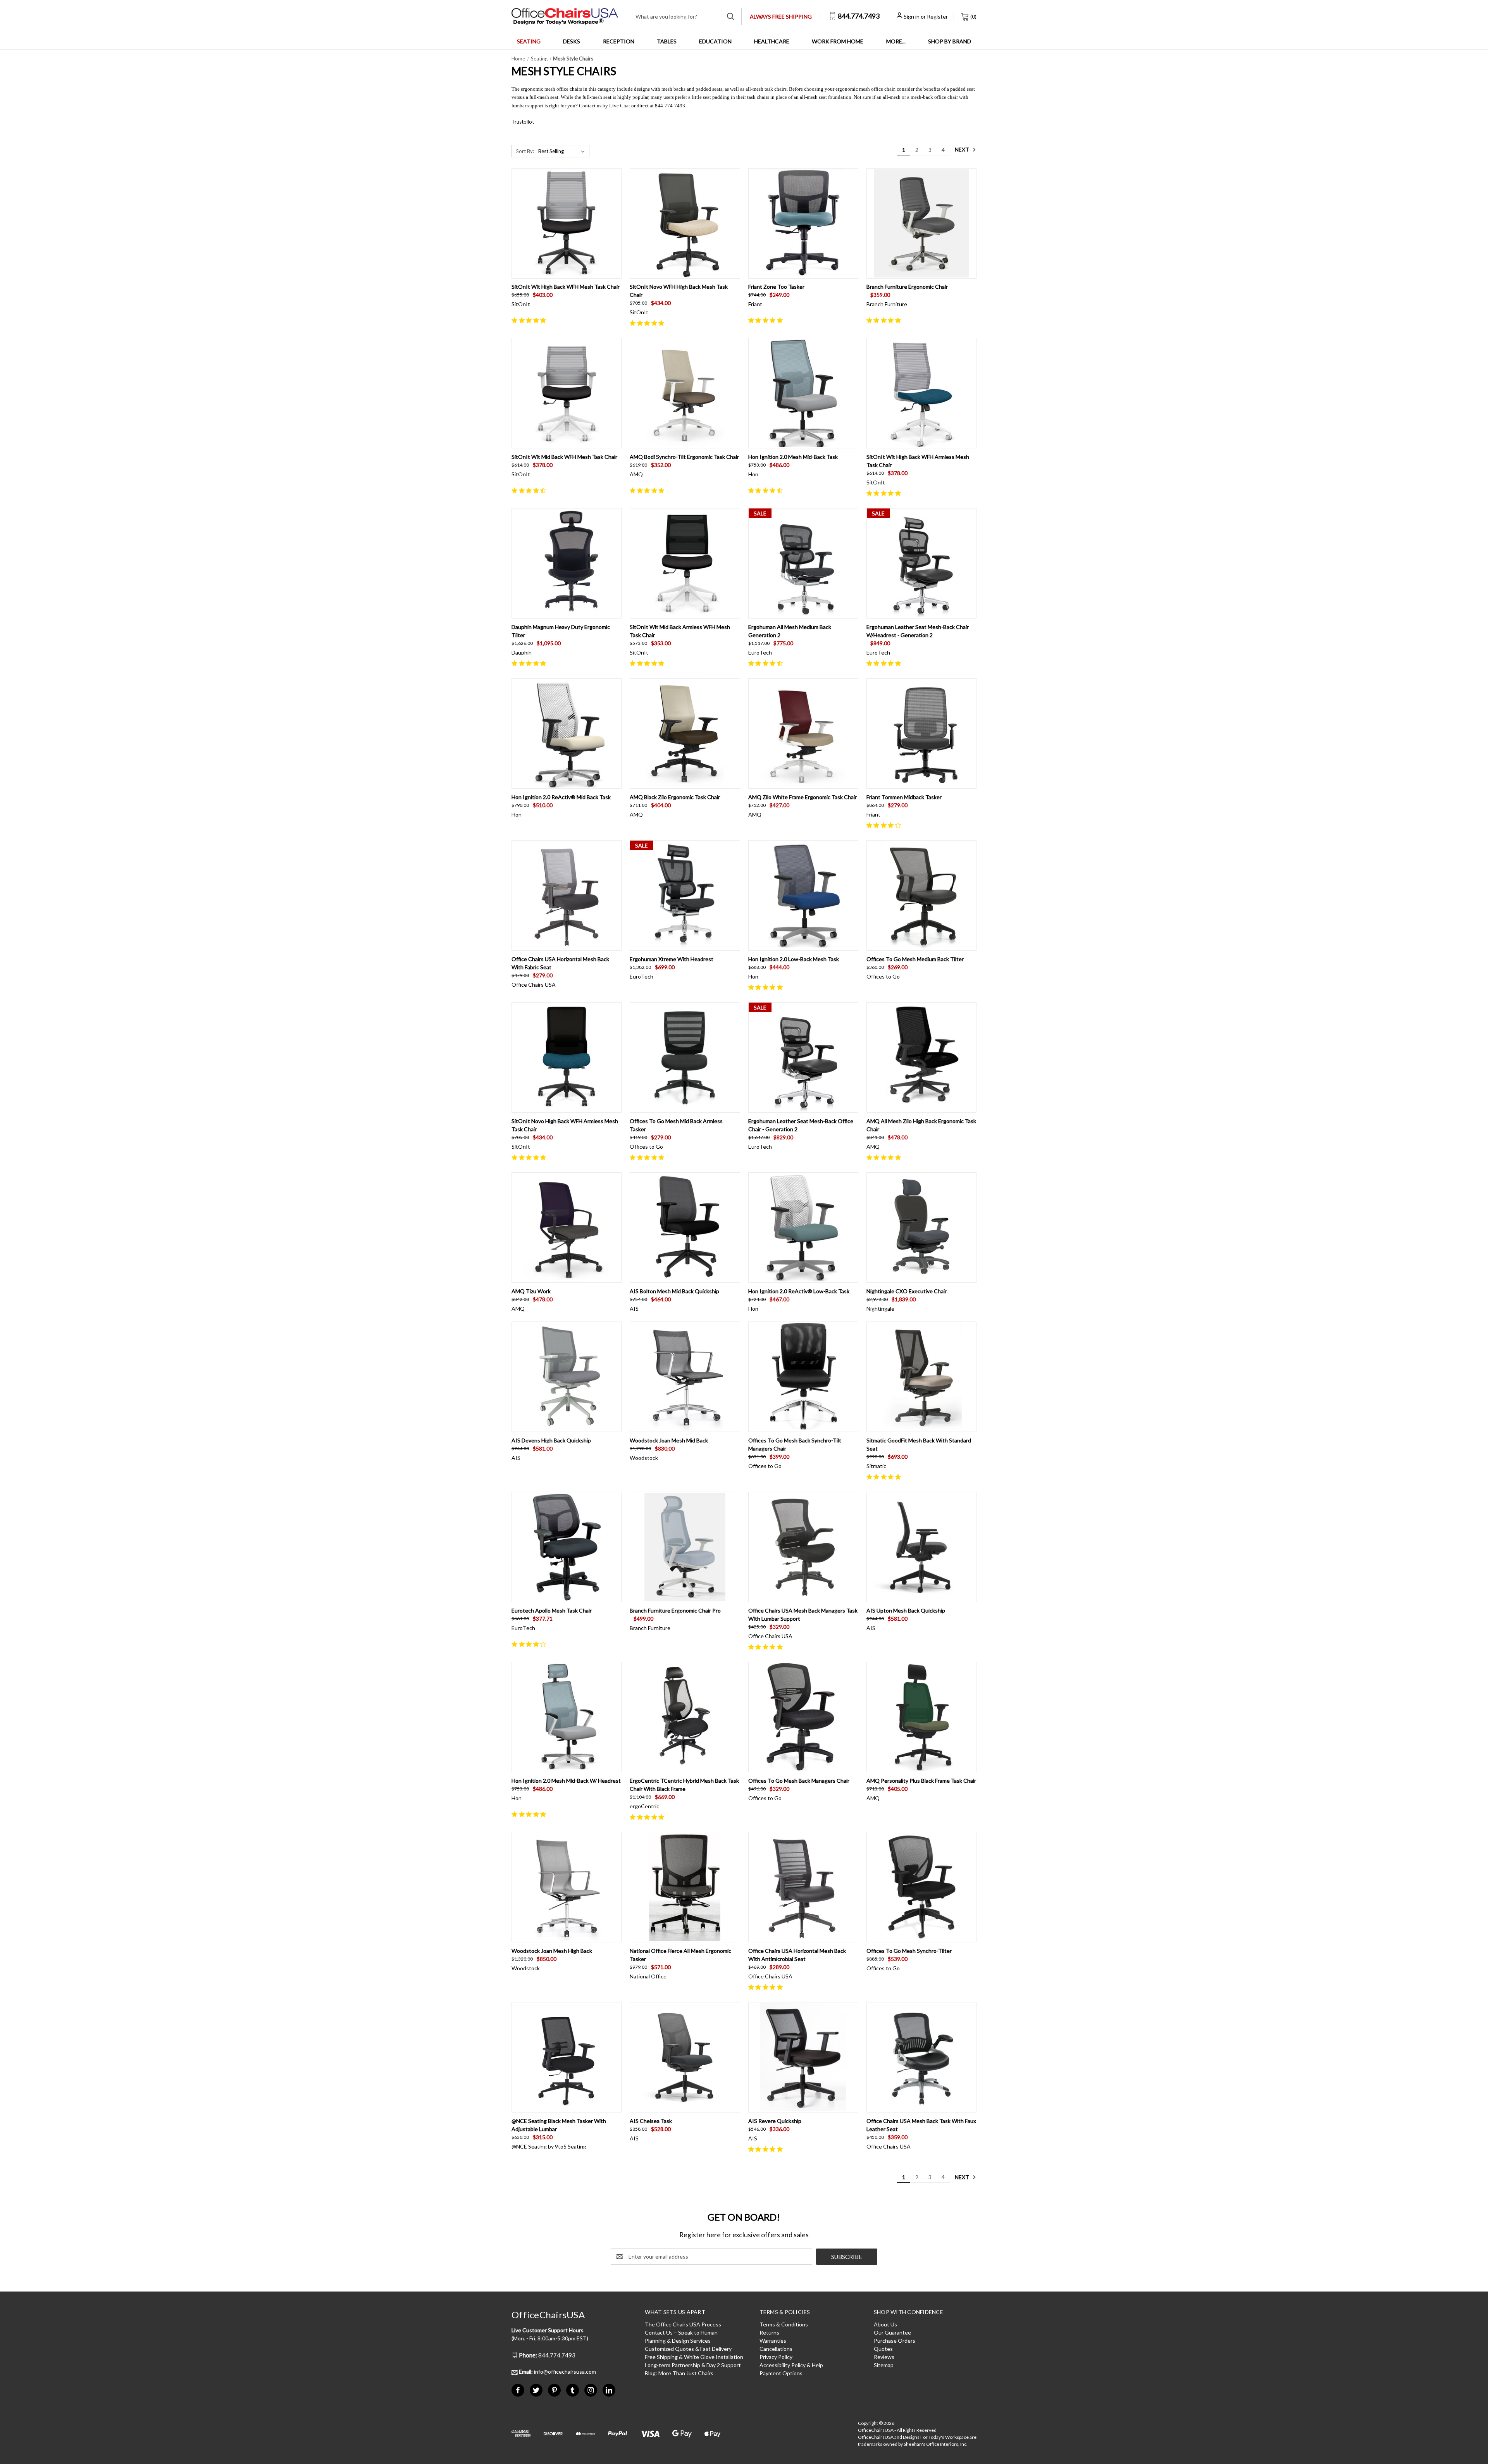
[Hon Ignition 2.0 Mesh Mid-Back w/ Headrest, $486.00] (567, 1717)
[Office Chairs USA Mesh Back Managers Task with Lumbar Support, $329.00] (803, 1547)
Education (715, 41)
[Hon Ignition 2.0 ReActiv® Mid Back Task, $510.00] (567, 733)
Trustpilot (523, 122)
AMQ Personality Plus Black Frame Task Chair (921, 1781)
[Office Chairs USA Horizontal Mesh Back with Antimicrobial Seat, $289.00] (803, 1887)
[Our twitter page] (536, 2390)
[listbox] (563, 151)
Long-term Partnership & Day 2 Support (693, 2365)
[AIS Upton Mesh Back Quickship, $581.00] (921, 1547)
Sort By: (525, 151)
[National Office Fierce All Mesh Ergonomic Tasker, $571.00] (685, 1887)
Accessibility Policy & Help (791, 2365)
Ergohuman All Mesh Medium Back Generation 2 (790, 631)
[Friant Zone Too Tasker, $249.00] (803, 223)
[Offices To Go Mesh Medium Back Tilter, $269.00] (921, 895)
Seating (529, 41)
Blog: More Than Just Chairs (679, 2373)
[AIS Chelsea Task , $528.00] (685, 2057)
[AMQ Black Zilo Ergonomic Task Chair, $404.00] (685, 733)
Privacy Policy (776, 2357)
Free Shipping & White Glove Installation (694, 2357)
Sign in (912, 16)
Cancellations (776, 2349)
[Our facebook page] (518, 2390)
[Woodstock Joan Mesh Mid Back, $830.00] (685, 1377)
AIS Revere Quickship (775, 2121)
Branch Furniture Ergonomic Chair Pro (675, 1610)
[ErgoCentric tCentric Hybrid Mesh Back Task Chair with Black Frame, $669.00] (685, 1717)
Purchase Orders (895, 2341)
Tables (667, 41)
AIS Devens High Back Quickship (551, 1440)
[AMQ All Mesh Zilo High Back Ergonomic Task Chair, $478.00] (921, 1057)
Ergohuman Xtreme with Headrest (672, 959)
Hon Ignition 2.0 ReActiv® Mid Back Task (561, 797)
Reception (619, 41)
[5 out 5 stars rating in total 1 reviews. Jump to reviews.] (885, 320)
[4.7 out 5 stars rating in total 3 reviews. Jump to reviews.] (767, 663)
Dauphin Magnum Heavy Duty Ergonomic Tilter (561, 631)
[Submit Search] (731, 16)
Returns (769, 2332)
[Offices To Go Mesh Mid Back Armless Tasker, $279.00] (685, 1057)
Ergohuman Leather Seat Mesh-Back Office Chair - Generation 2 (801, 1125)
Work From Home (838, 41)
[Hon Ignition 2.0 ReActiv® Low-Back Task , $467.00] (803, 1228)
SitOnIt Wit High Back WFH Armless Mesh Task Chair (918, 461)
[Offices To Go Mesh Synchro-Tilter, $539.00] (921, 1887)
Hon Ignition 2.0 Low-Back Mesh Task (794, 959)
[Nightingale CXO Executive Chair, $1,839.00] (921, 1228)
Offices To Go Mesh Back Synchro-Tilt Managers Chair (795, 1444)
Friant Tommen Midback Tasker (904, 797)
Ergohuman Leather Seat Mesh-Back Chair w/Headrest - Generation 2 (918, 631)
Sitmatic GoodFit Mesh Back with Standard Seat (919, 1444)
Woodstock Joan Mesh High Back (552, 1951)
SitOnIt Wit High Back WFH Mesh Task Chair (566, 287)
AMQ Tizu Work (531, 1291)
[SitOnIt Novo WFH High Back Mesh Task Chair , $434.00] (685, 223)
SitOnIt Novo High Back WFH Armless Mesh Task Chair (565, 1125)
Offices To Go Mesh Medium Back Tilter (915, 959)
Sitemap (884, 2365)
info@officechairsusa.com (557, 2372)
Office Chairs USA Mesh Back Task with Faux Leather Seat (921, 2125)
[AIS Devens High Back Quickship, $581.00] (567, 1377)
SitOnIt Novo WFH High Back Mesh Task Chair (679, 291)
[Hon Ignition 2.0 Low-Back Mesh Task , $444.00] (803, 895)
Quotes (883, 2349)
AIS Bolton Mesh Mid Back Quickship (674, 1291)
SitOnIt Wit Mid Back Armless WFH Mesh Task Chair (680, 631)
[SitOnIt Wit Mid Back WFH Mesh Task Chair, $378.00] (567, 393)
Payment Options (781, 2373)
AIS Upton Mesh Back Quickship (906, 1610)
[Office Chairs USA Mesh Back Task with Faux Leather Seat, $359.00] (921, 2057)
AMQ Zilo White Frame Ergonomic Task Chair (803, 797)
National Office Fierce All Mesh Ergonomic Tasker (680, 1955)
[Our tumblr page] (573, 2390)
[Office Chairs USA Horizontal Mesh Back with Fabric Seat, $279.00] (567, 895)
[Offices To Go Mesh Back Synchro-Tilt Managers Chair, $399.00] (803, 1377)
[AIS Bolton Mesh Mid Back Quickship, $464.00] (685, 1228)
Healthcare (772, 41)
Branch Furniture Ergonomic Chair (907, 287)
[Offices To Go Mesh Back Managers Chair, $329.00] (803, 1717)
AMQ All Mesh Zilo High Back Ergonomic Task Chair (921, 1125)
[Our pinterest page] (554, 2390)
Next (963, 149)
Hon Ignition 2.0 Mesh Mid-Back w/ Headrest (566, 1781)
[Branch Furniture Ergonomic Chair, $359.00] (921, 223)
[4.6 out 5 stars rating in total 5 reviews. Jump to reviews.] (530, 490)
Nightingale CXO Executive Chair (907, 1291)
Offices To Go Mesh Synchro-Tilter (909, 1951)
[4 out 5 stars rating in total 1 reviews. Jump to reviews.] (885, 825)
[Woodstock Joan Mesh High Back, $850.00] (567, 1887)
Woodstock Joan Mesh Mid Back (669, 1440)
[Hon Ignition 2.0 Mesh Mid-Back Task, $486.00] (803, 393)
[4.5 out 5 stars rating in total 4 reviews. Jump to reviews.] (767, 490)
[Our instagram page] (591, 2390)
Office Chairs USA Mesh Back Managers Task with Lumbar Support (803, 1615)
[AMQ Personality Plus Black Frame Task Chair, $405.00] (921, 1717)
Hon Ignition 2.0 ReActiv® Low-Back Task (799, 1291)
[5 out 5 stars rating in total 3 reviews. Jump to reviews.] (885, 493)
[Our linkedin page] (609, 2390)
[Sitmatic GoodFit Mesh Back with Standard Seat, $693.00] (921, 1377)
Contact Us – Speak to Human (681, 2332)
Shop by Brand (950, 41)
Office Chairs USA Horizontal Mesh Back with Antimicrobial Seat (797, 1955)
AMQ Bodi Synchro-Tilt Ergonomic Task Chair (684, 457)
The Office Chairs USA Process (683, 2324)
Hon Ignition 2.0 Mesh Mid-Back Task (793, 457)
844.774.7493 (858, 16)
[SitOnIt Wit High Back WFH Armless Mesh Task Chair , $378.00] (921, 393)
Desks (572, 41)
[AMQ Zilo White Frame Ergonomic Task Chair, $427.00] (803, 733)
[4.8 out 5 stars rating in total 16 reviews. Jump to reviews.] (648, 323)
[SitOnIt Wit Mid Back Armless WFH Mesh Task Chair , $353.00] (685, 563)
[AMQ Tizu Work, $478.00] (567, 1228)
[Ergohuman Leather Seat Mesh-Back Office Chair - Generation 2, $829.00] (803, 1057)
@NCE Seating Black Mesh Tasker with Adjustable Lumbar (559, 2125)
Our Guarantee (892, 2332)
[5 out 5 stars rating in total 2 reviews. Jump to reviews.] (767, 320)
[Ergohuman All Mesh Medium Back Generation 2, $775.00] (803, 563)
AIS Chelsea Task (651, 2121)
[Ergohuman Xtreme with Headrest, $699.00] (685, 895)
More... (896, 41)
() (973, 16)
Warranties (773, 2341)
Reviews (884, 2357)
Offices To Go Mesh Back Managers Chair (799, 1781)
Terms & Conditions (784, 2324)
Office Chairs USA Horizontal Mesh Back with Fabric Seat (560, 963)
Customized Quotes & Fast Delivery (688, 2349)
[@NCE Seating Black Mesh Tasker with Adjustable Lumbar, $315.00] (567, 2057)
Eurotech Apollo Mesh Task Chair (552, 1610)
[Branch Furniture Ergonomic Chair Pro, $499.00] (685, 1547)
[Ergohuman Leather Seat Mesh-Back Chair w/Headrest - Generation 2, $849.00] (921, 563)
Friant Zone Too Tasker (776, 287)
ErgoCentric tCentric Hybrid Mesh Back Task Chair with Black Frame (684, 1785)
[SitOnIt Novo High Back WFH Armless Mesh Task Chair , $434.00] (567, 1057)
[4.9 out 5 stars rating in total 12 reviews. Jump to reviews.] (530, 320)
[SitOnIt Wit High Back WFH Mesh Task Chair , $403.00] (567, 223)
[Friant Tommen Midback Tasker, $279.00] (921, 733)
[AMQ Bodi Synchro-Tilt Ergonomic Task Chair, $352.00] (685, 393)
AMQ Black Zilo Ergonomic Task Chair (675, 797)
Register (937, 16)
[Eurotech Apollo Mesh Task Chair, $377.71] (567, 1547)
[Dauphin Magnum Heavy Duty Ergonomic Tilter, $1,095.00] (567, 563)
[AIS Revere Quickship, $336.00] (803, 2057)
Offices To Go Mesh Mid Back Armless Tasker (676, 1125)
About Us (885, 2324)
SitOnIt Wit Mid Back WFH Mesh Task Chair (564, 457)
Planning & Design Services (678, 2341)
